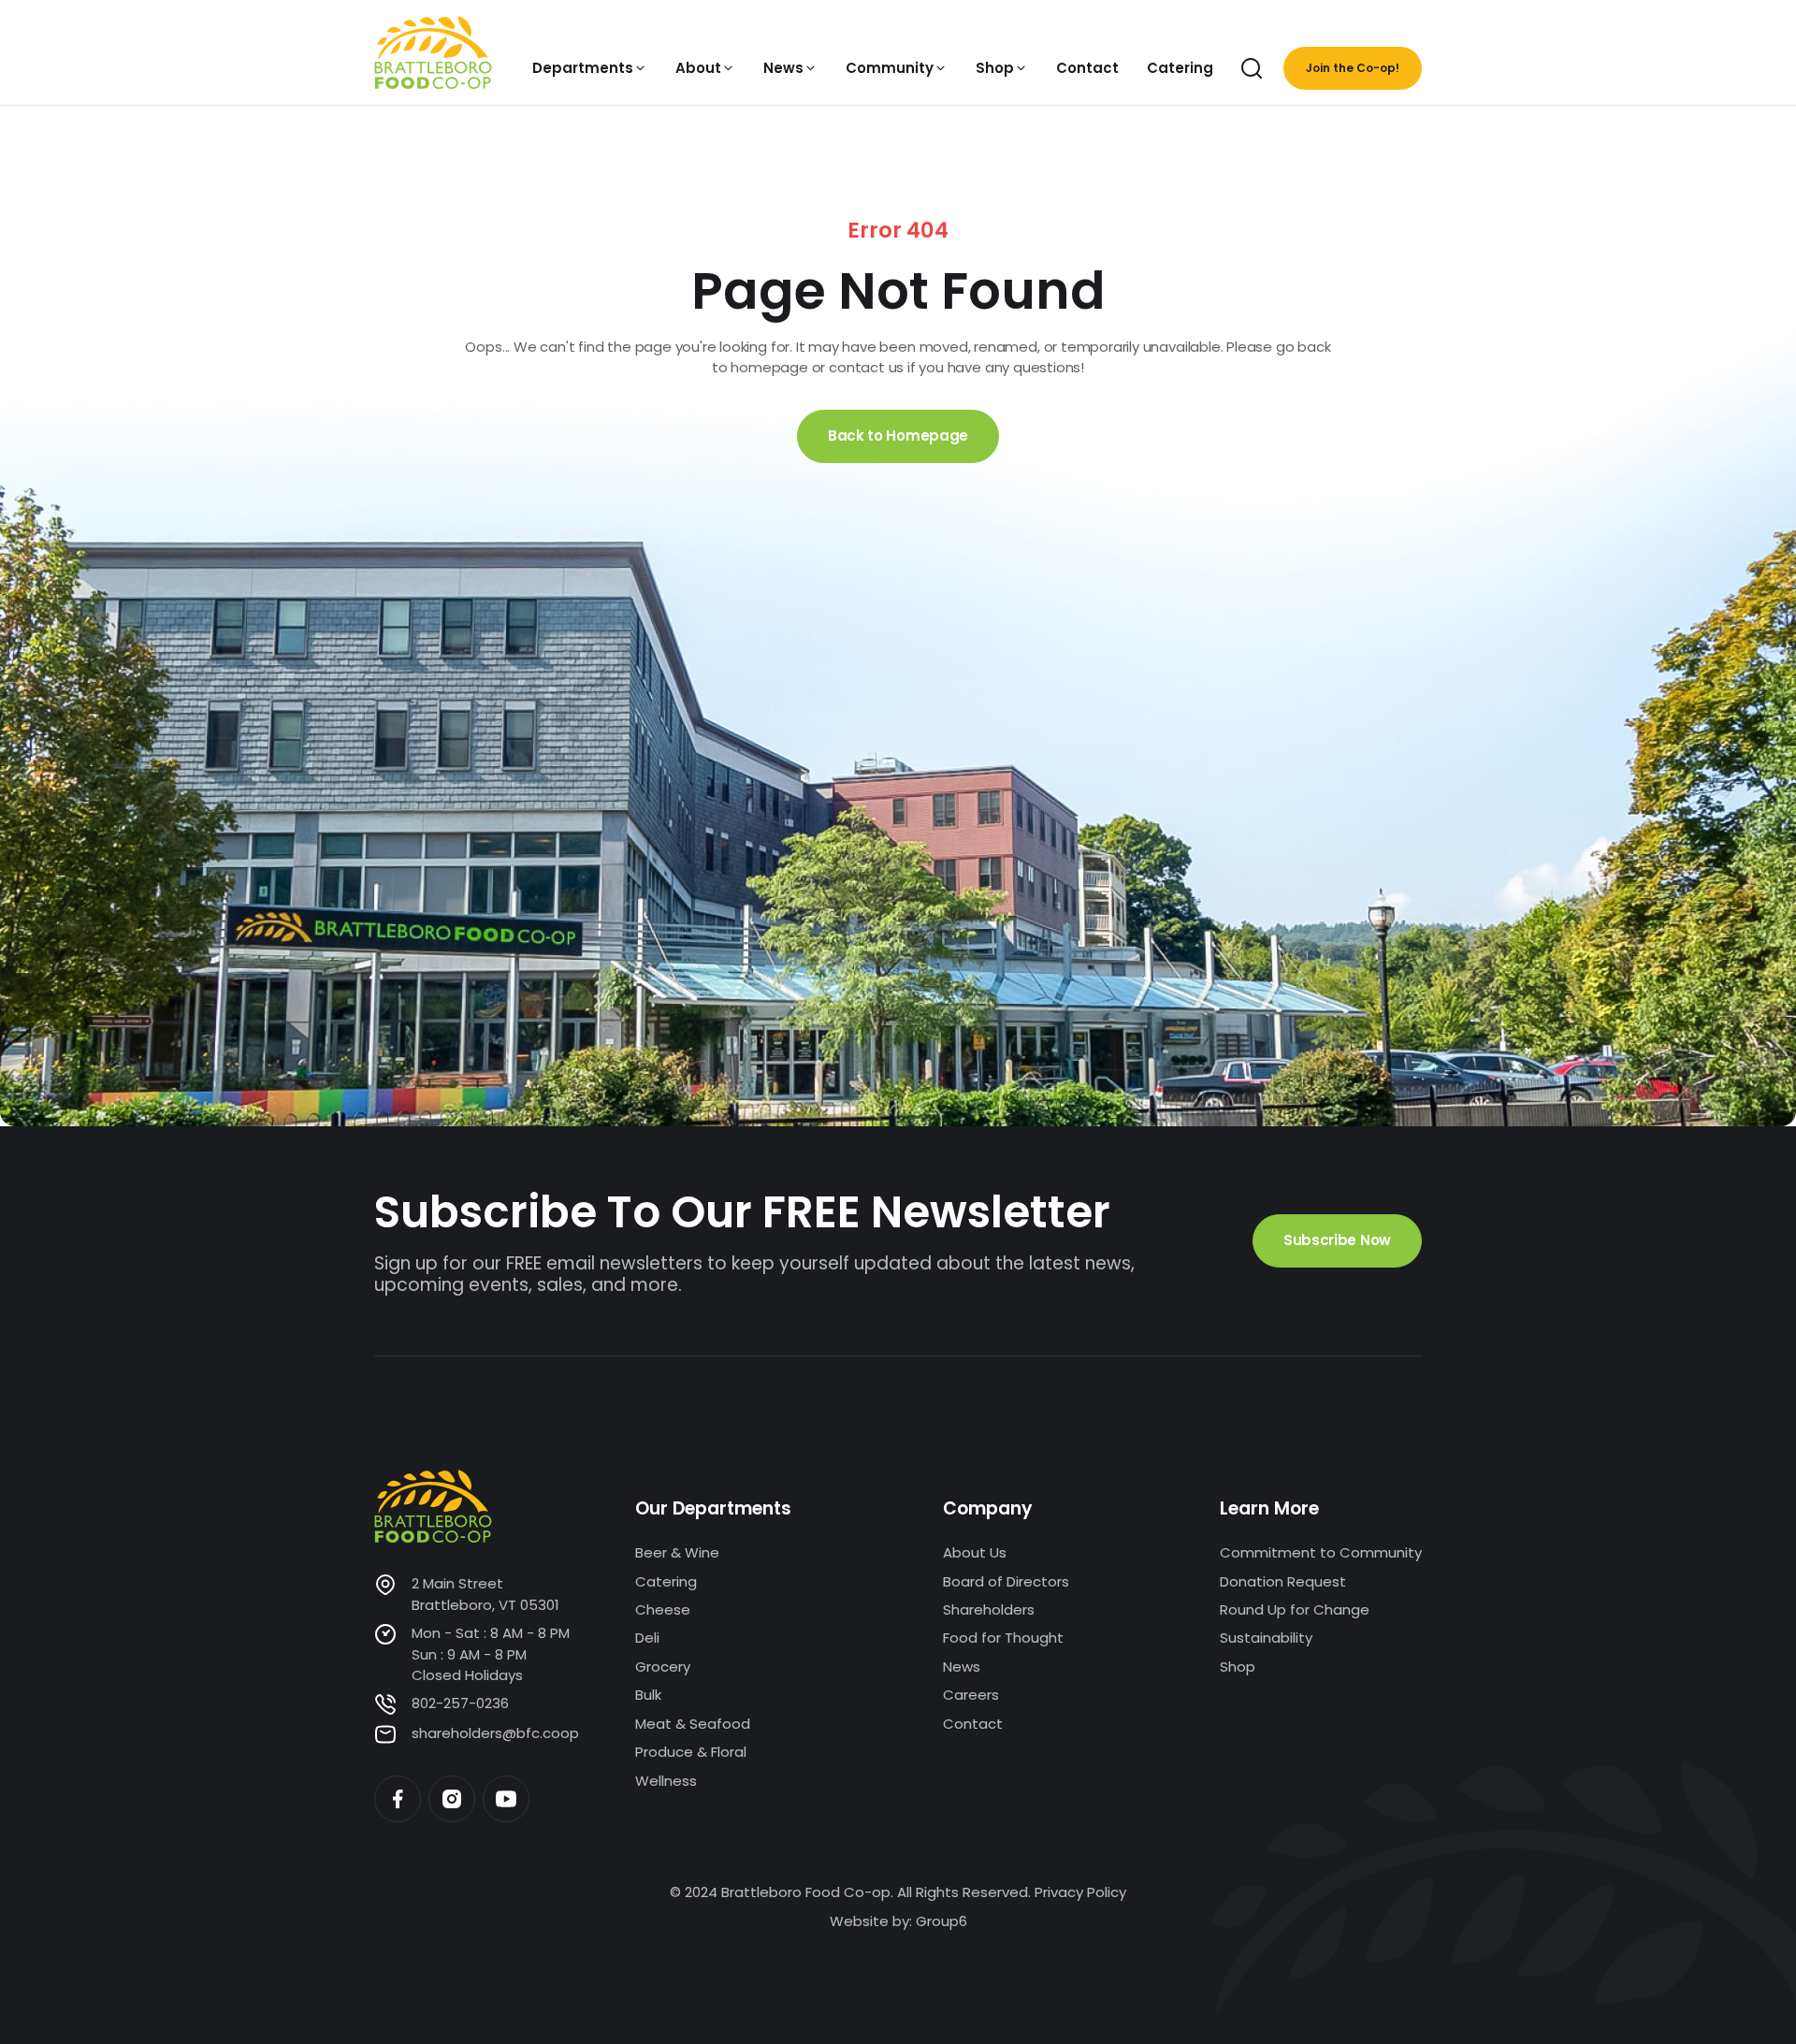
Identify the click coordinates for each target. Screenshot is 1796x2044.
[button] (590, 68)
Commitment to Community (1321, 1552)
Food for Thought (1003, 1638)
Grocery (663, 1667)
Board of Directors (1006, 1581)
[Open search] (1252, 68)
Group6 (941, 1921)
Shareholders (989, 1609)
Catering (666, 1581)
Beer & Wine (677, 1552)
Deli (647, 1638)
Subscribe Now (1337, 1240)
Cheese (663, 1609)
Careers (971, 1695)
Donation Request (1283, 1581)
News (962, 1667)
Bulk (648, 1695)
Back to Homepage (898, 435)
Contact (973, 1724)
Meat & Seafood (693, 1724)
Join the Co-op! (1353, 68)
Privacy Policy (1080, 1892)
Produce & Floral (691, 1752)
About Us (975, 1552)
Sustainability (1266, 1638)
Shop (1238, 1667)
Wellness (666, 1781)
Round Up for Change (1295, 1609)
